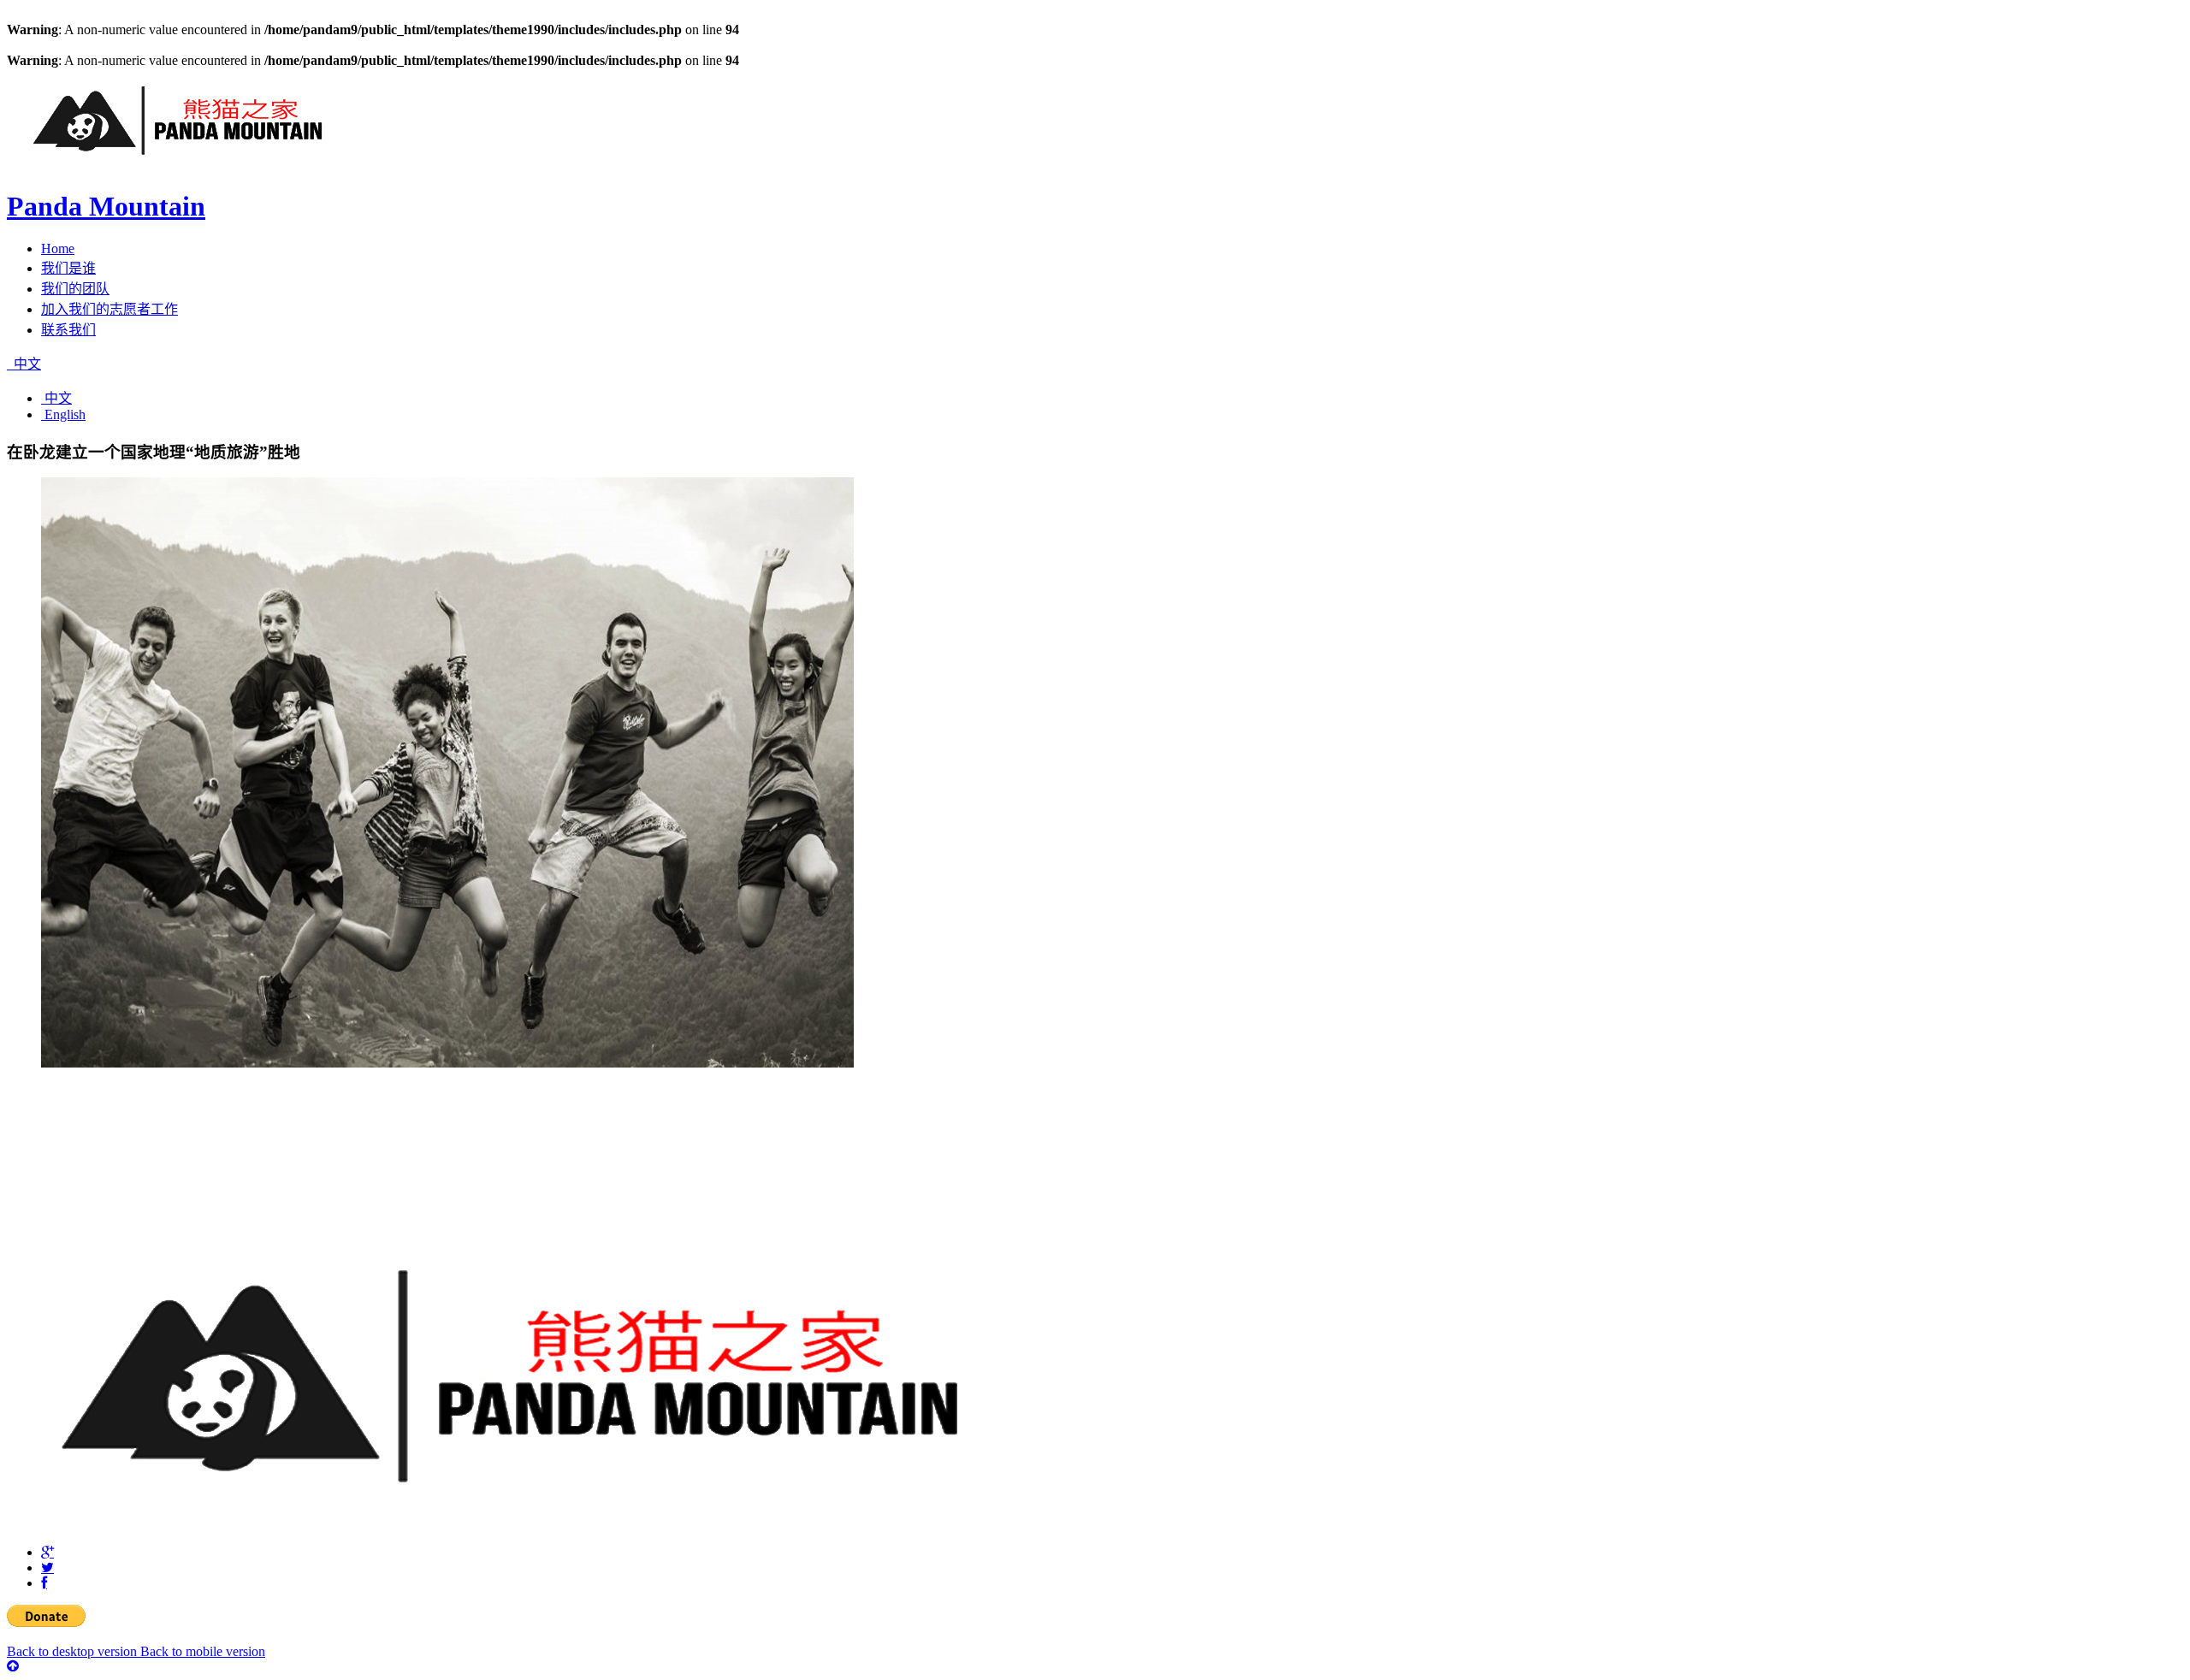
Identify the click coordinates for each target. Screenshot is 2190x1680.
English (63, 414)
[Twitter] (47, 1568)
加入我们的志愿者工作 (109, 309)
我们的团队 (75, 289)
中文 (26, 364)
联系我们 (68, 330)
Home (58, 248)
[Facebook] (44, 1583)
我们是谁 (68, 268)
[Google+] (47, 1553)
